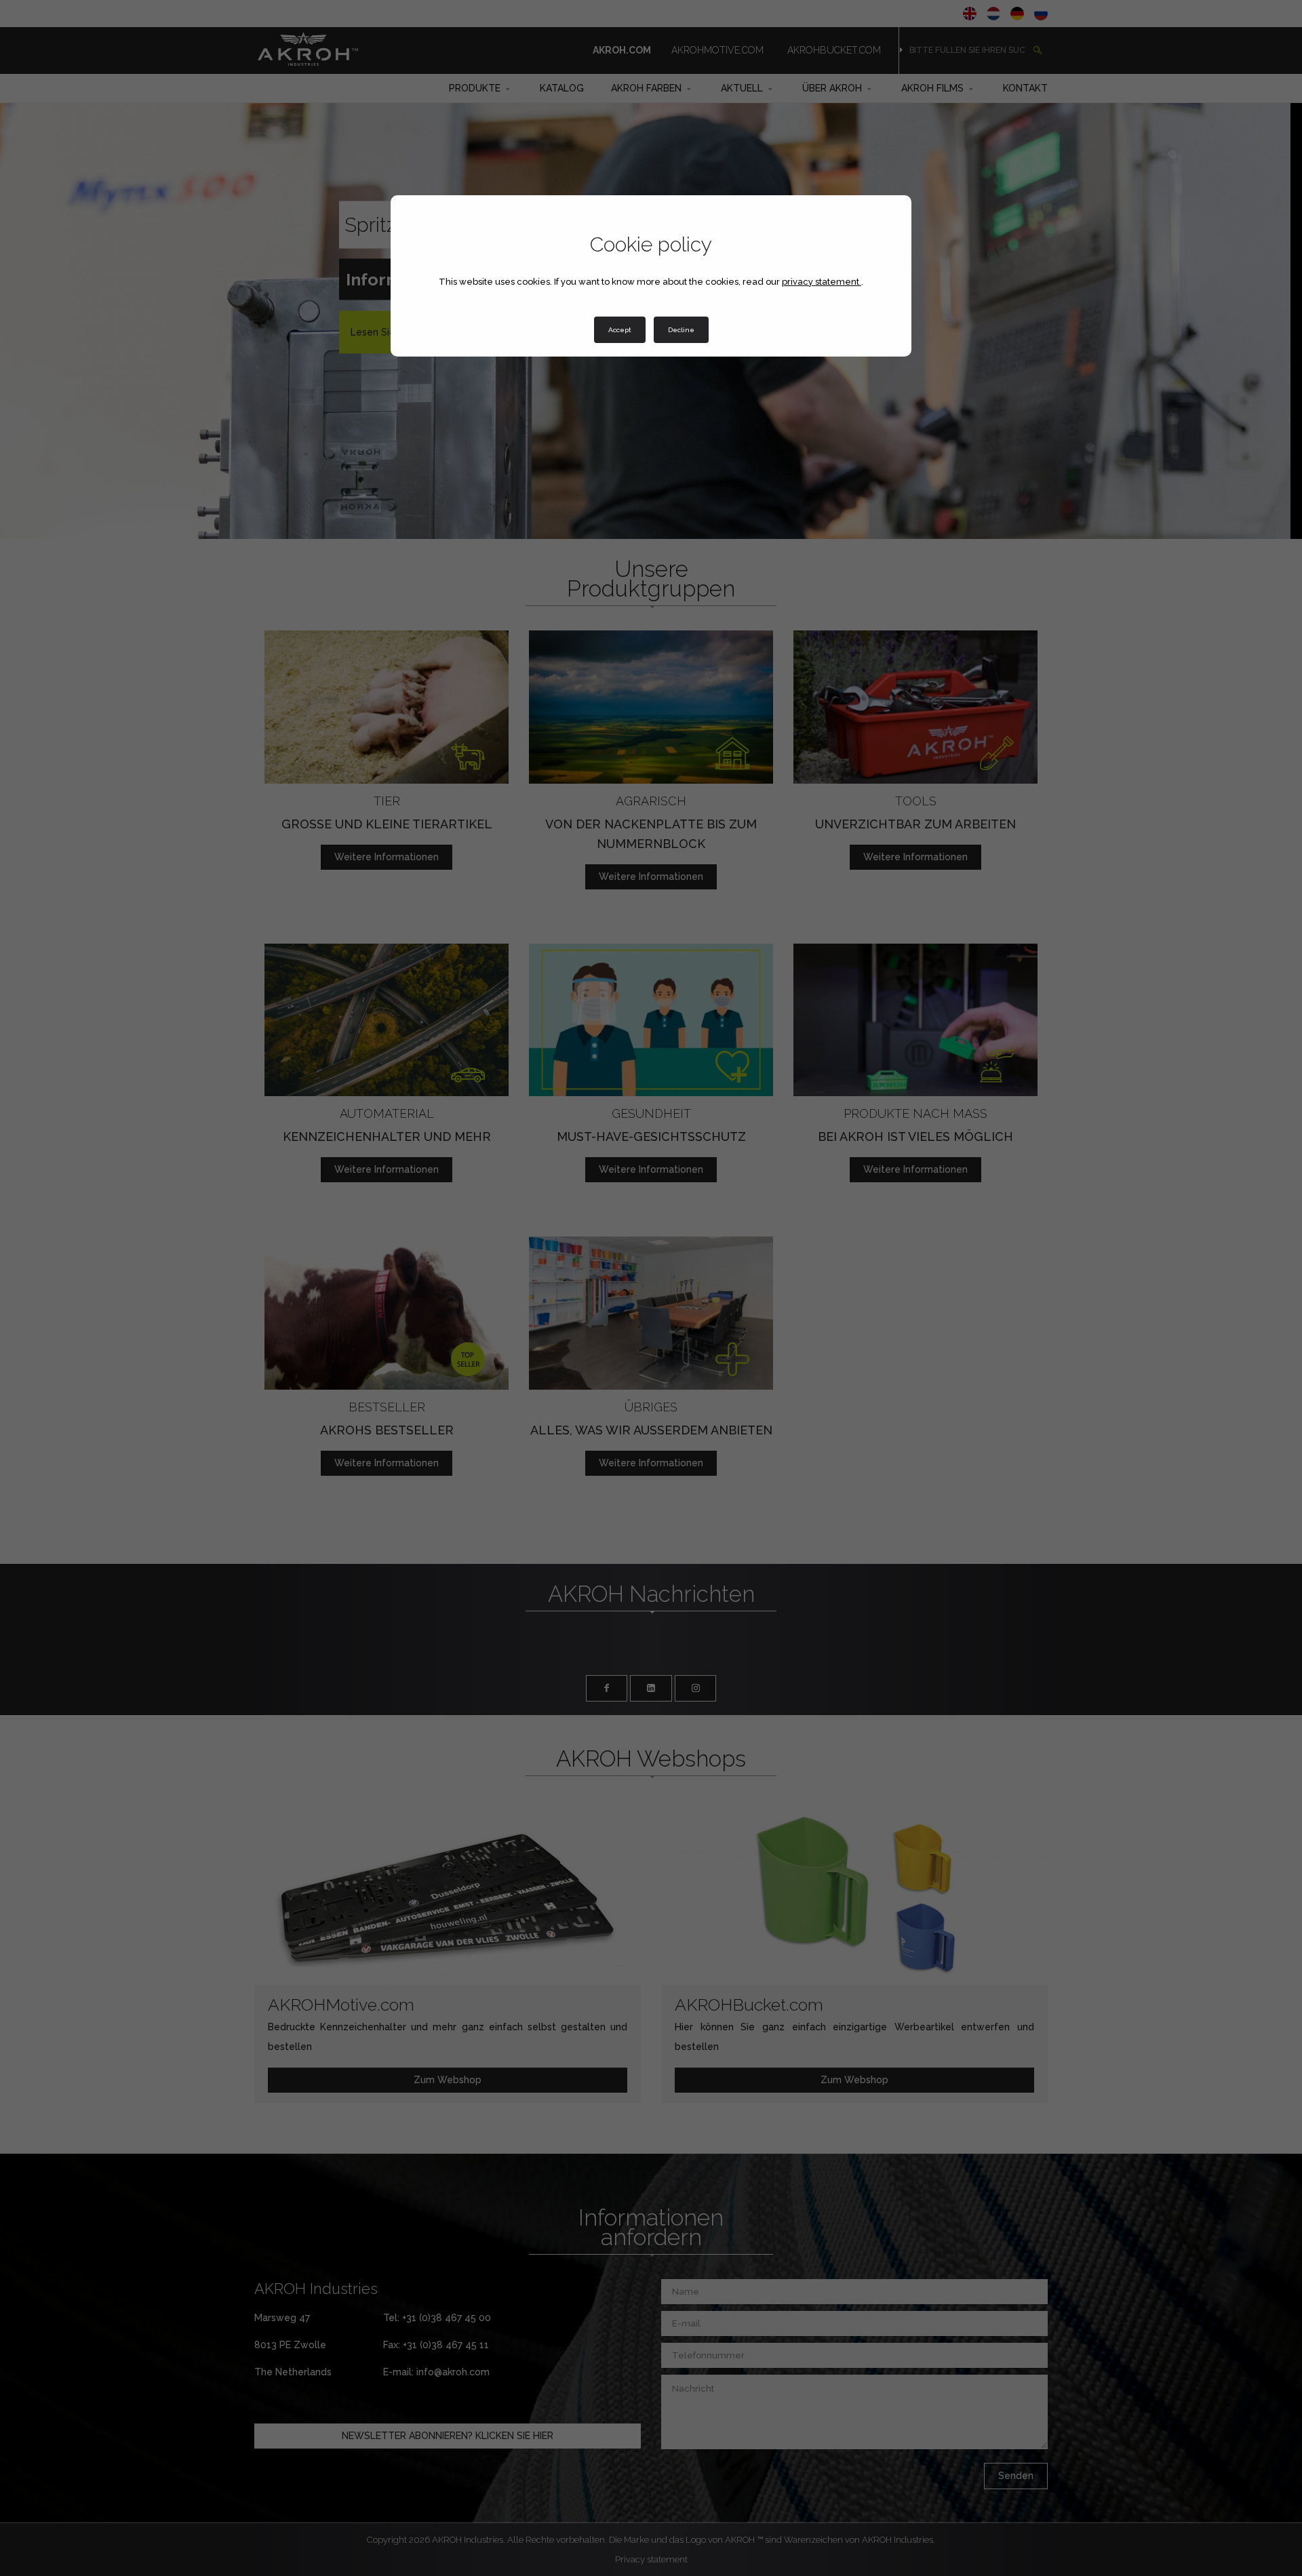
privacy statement (822, 282)
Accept (620, 330)
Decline (681, 330)
